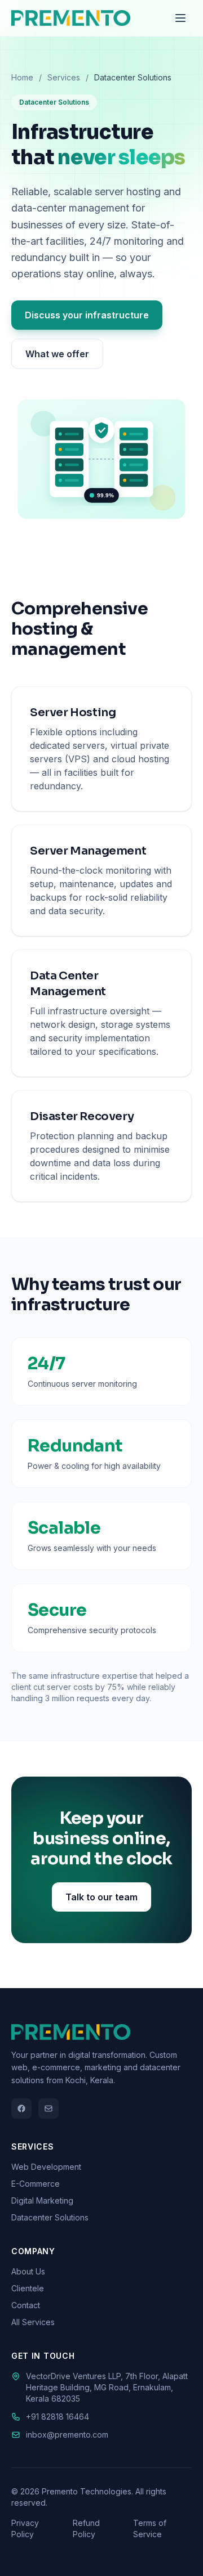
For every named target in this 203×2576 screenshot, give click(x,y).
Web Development (46, 2167)
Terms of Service (150, 2528)
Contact (26, 2305)
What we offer (57, 354)
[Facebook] (21, 2109)
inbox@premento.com (67, 2435)
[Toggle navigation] (180, 18)
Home (22, 77)
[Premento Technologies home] (71, 18)
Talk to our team (101, 1897)
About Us (28, 2271)
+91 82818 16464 (58, 2417)
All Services (33, 2322)
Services (64, 77)
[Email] (48, 2109)
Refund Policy (86, 2528)
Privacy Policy (25, 2528)
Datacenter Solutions (50, 2217)
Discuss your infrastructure (87, 315)
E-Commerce (36, 2184)
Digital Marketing (42, 2200)
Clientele (28, 2288)
